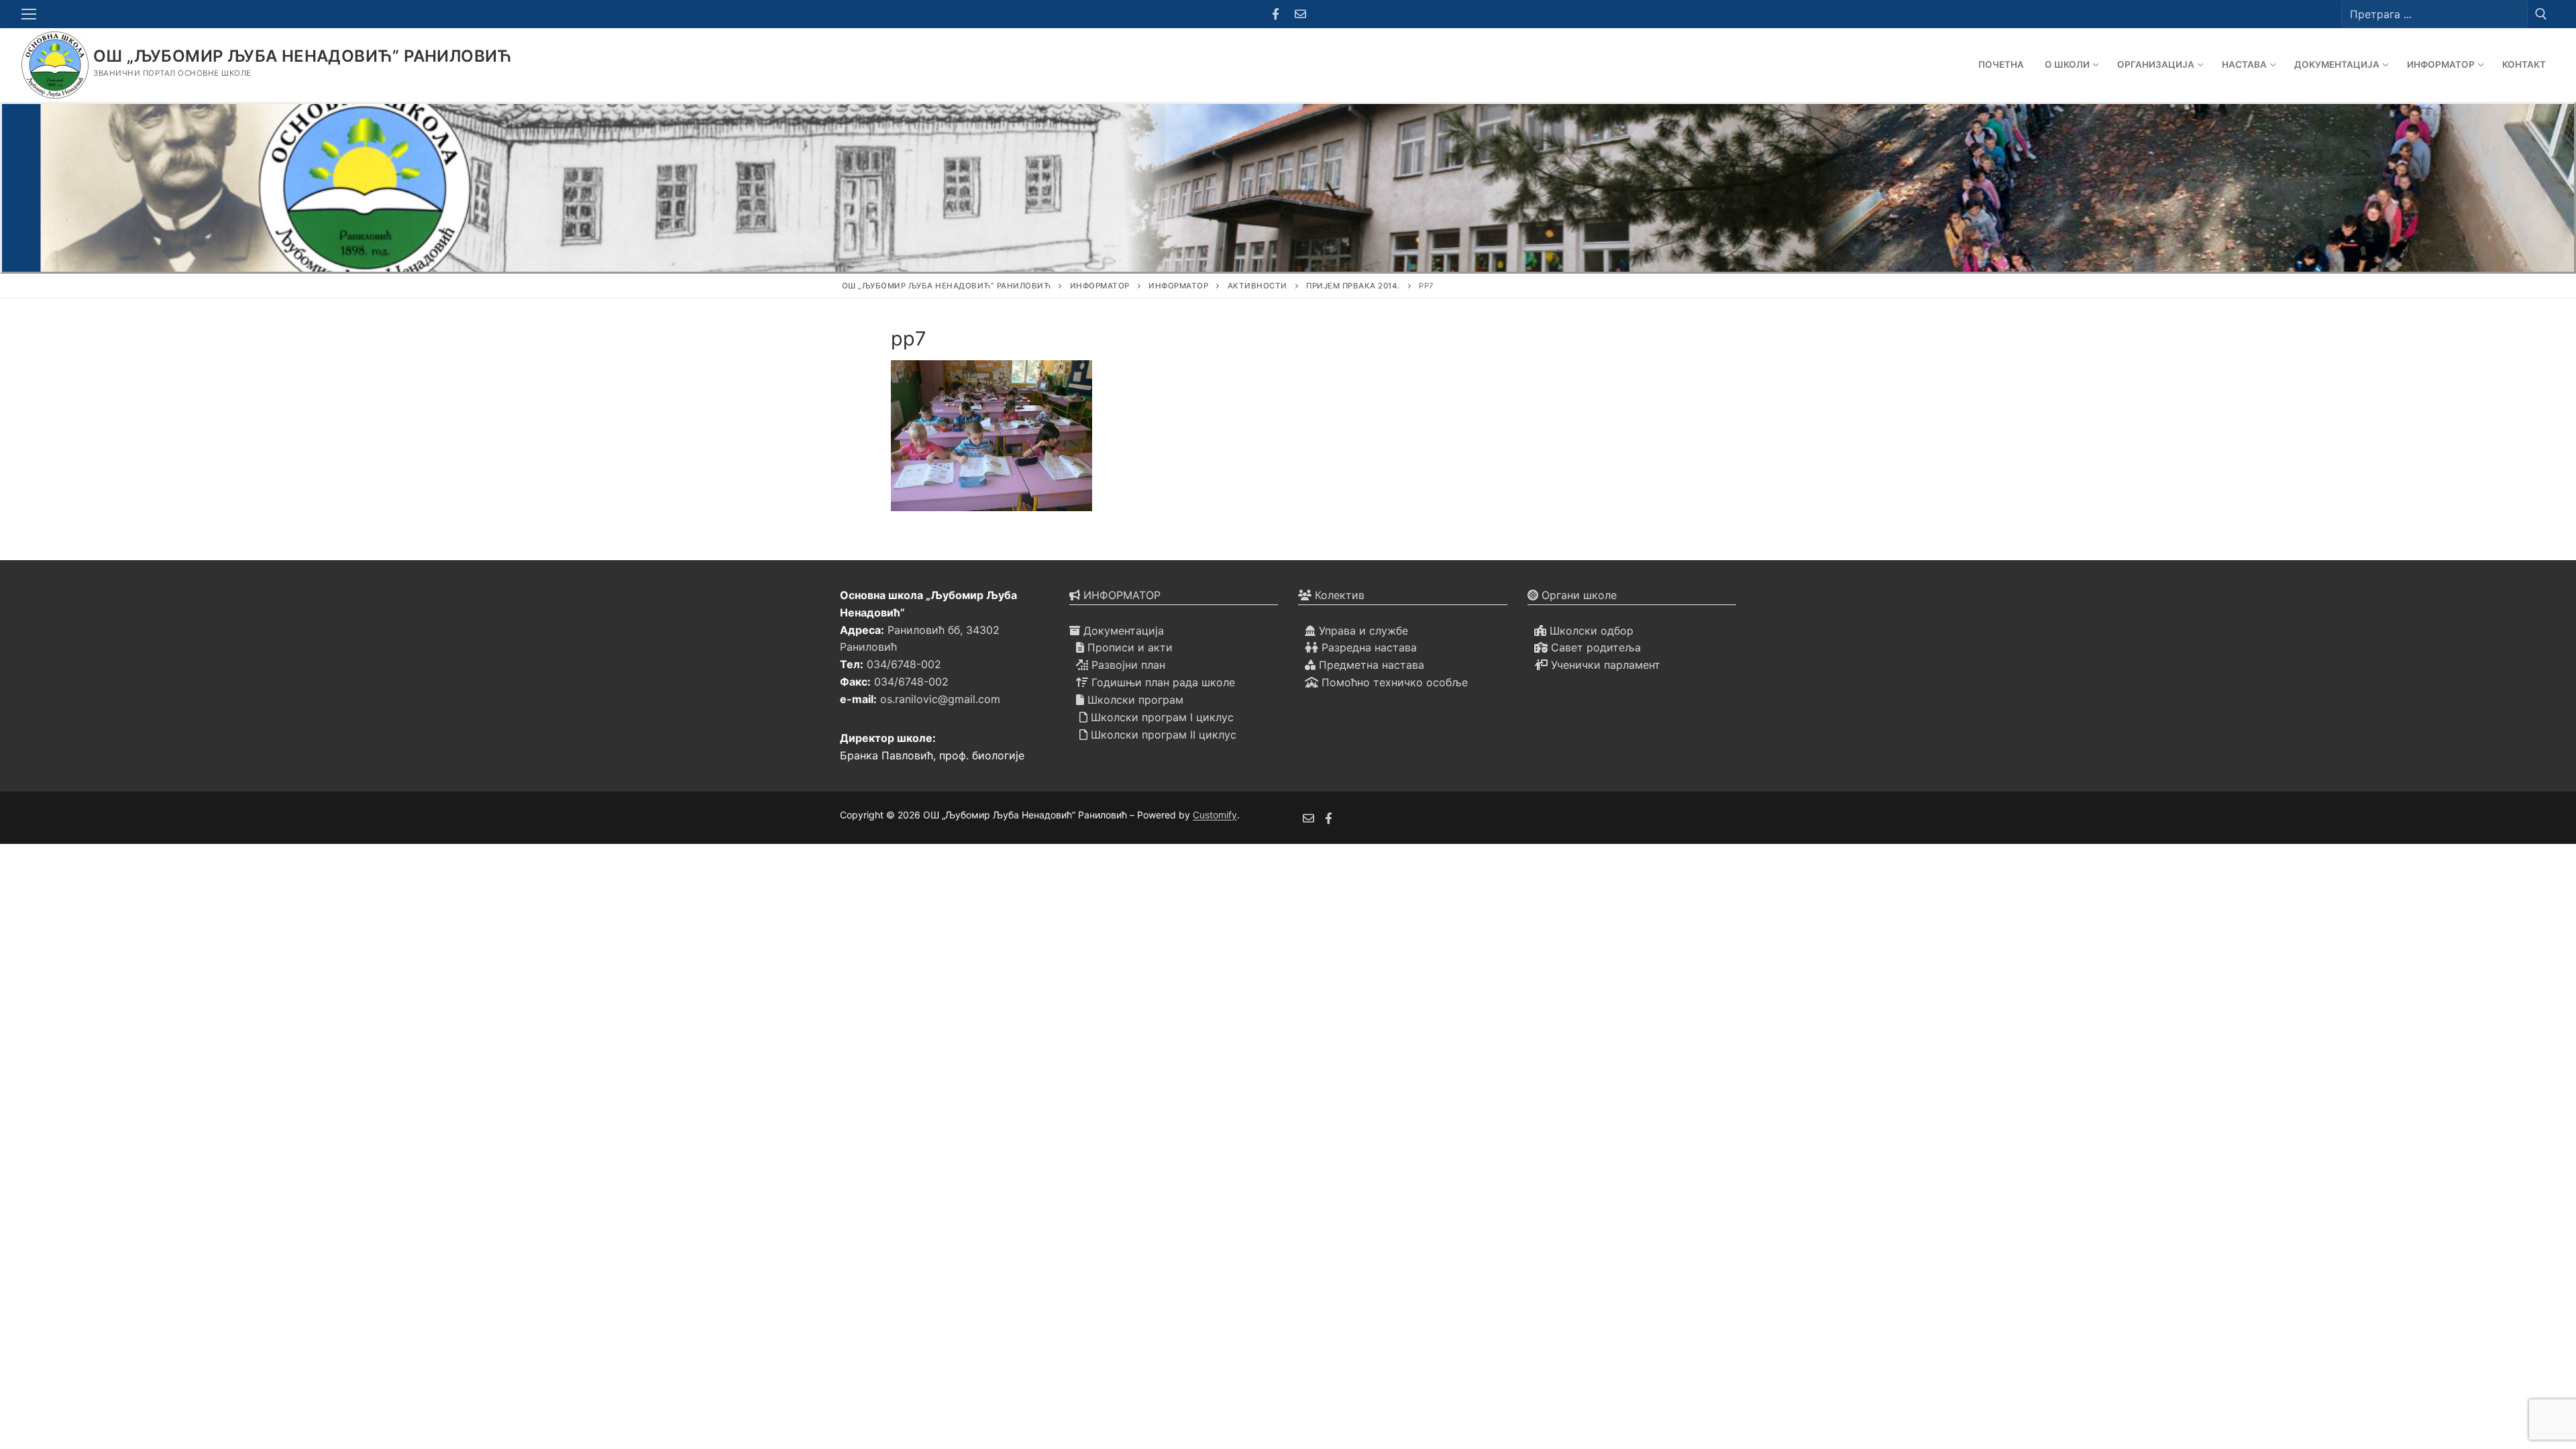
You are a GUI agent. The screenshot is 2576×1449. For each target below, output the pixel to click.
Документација (1122, 631)
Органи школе (1577, 595)
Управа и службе (1362, 631)
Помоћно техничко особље (1393, 682)
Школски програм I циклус (1161, 717)
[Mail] (1300, 14)
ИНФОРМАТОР (1120, 595)
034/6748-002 (904, 664)
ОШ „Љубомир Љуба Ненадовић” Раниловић (303, 56)
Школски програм (1134, 700)
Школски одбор (1590, 631)
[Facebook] (1276, 14)
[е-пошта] (1308, 818)
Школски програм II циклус (1162, 735)
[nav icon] (32, 14)
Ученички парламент (1604, 665)
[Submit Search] (2541, 14)
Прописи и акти (1128, 647)
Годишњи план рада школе (1162, 682)
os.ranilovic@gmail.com (940, 699)
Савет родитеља (1594, 647)
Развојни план (1127, 665)
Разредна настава (1367, 647)
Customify (1215, 815)
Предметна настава (1370, 665)
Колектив (1338, 595)
